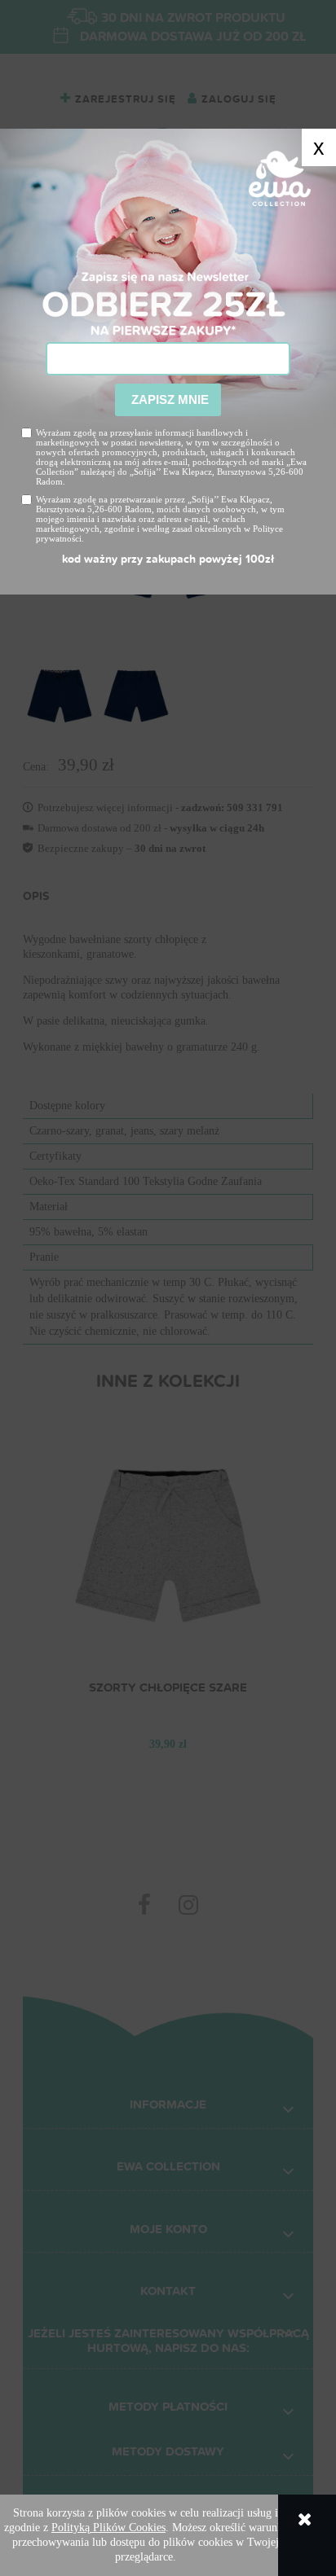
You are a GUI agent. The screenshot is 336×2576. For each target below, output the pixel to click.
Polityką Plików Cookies (108, 2528)
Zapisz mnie (168, 399)
